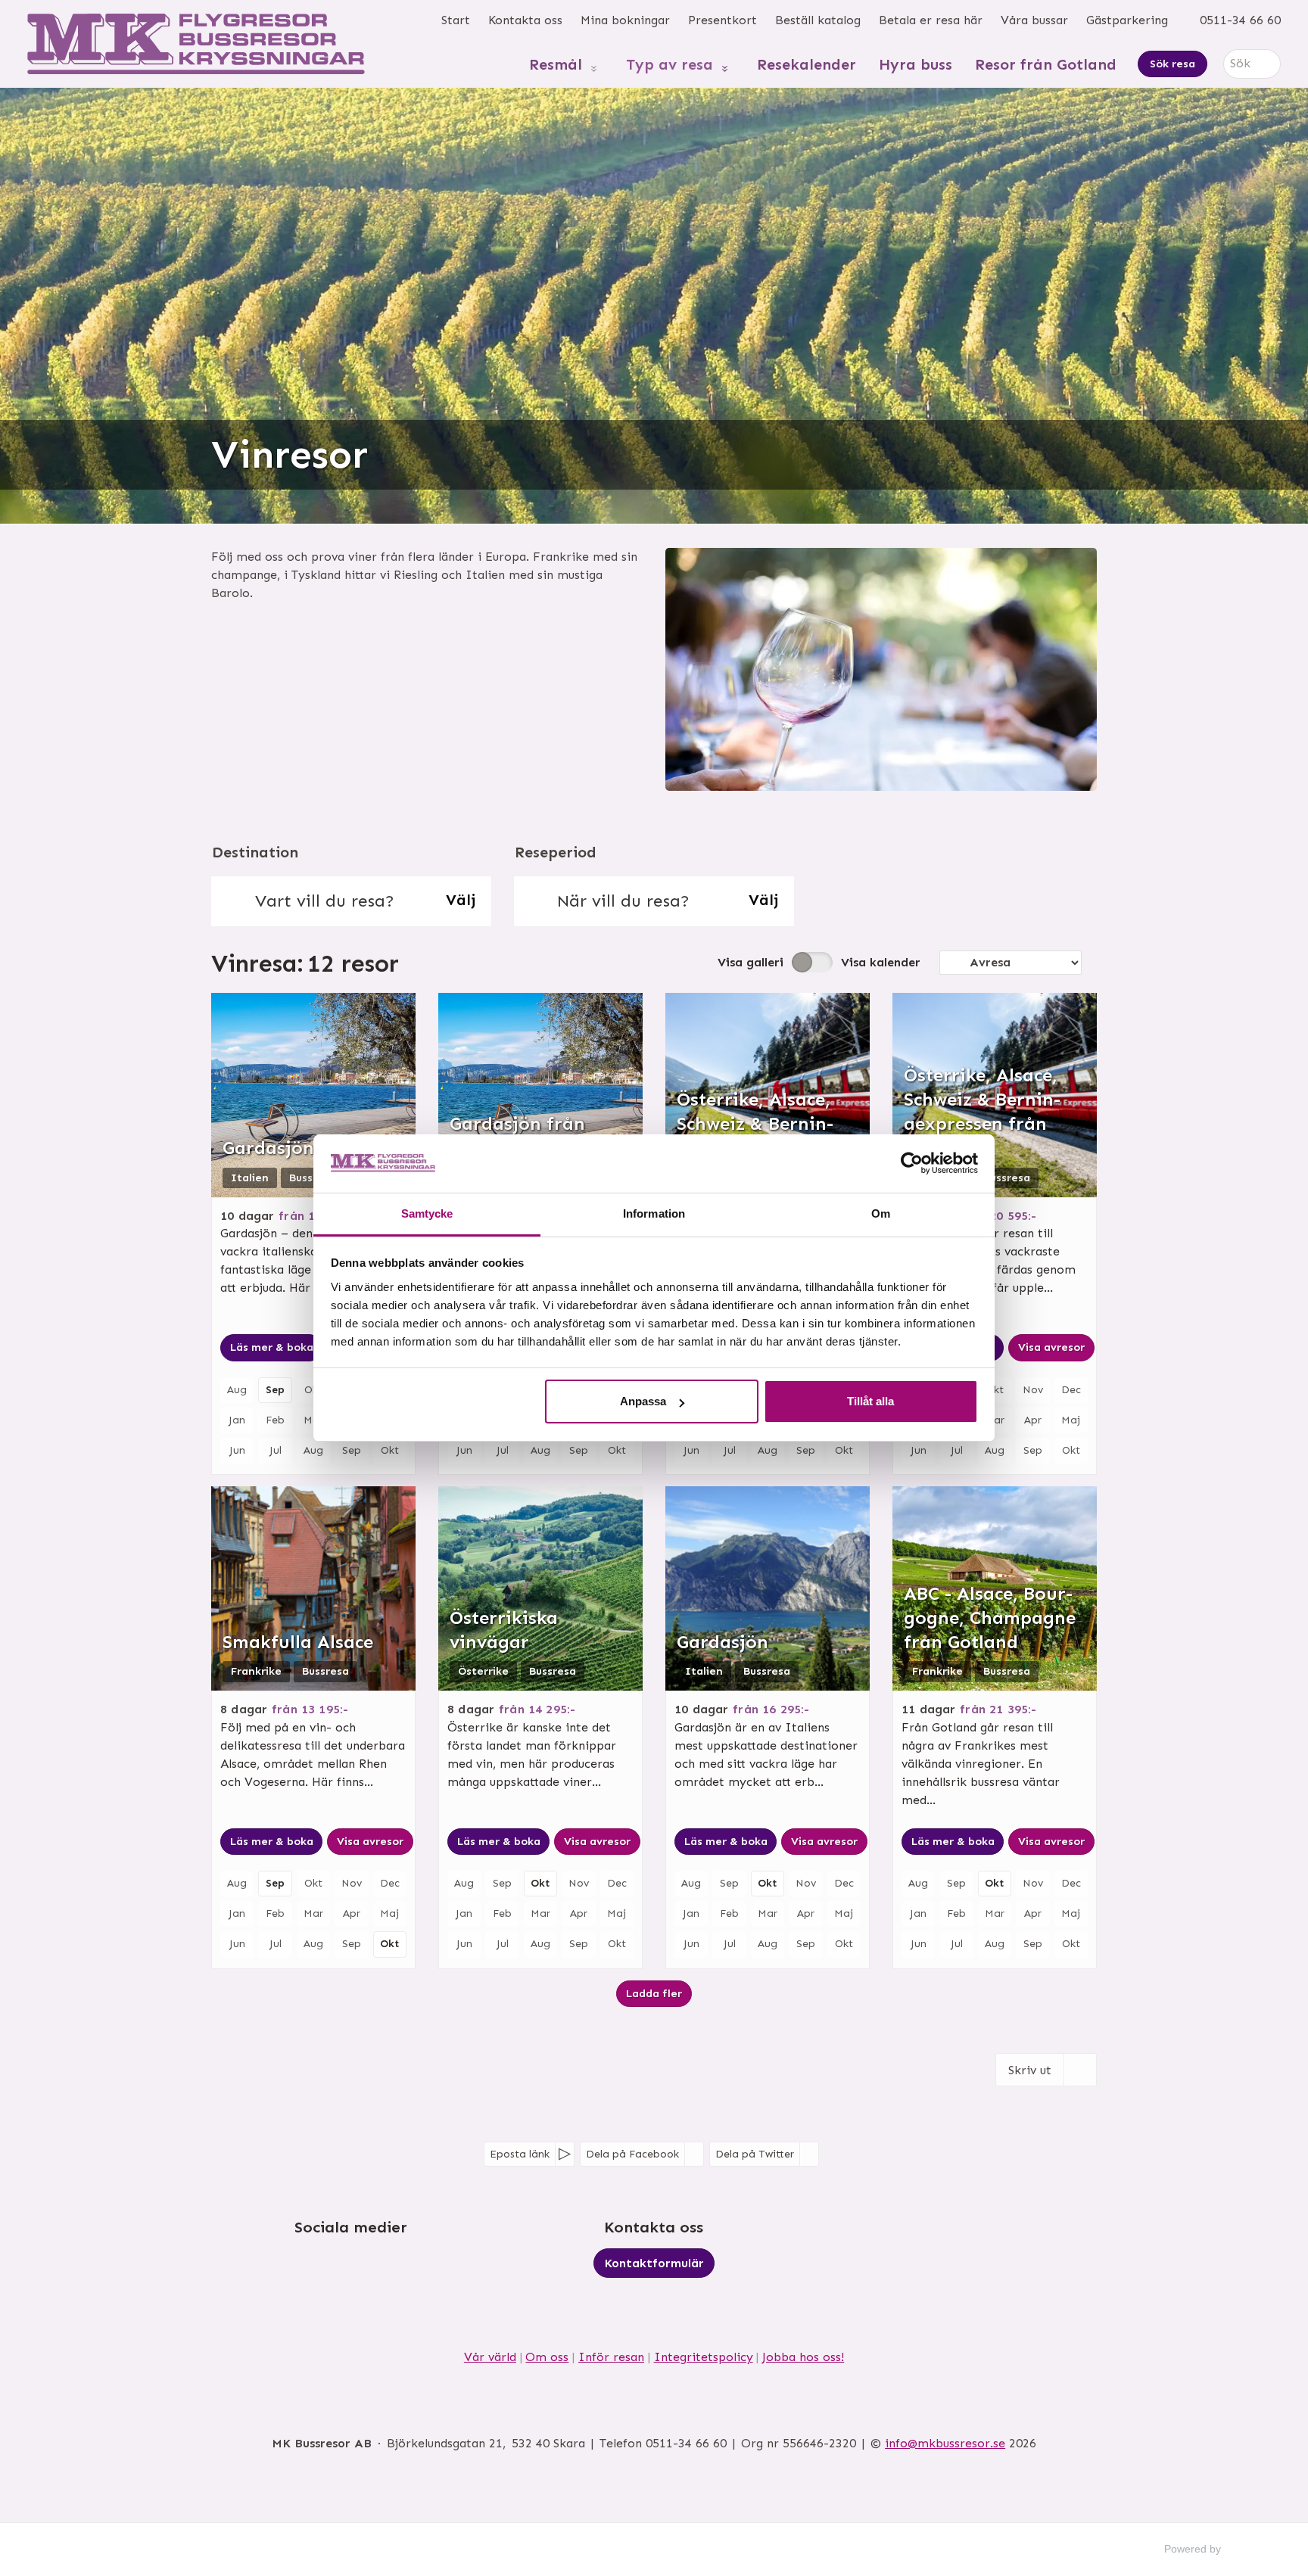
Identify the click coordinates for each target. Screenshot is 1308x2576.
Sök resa (1173, 64)
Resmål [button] (556, 64)
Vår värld (490, 2357)
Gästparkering (1127, 20)
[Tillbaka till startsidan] (196, 44)
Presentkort (723, 20)
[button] (351, 901)
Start (456, 20)
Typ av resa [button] (670, 64)
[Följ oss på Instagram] (366, 2269)
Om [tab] (881, 1213)
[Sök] (1269, 64)
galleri (751, 962)
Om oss (547, 2357)
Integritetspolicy (704, 2357)
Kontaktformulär (654, 2263)
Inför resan (611, 2357)
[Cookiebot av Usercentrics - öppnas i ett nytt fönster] (912, 1163)
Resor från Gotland (1046, 64)
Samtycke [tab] (427, 1213)
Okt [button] (389, 1944)
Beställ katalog (818, 20)
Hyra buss (916, 64)
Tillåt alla (870, 1401)
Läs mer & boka (272, 1347)
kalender (881, 962)
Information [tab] (654, 1213)
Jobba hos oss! (803, 2357)
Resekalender (807, 64)
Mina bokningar (625, 20)
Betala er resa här (931, 20)
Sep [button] (275, 1390)
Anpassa (643, 1401)
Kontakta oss (525, 20)
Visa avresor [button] (1051, 1347)
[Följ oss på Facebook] (336, 2269)
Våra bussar (1034, 20)
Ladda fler (654, 1993)
